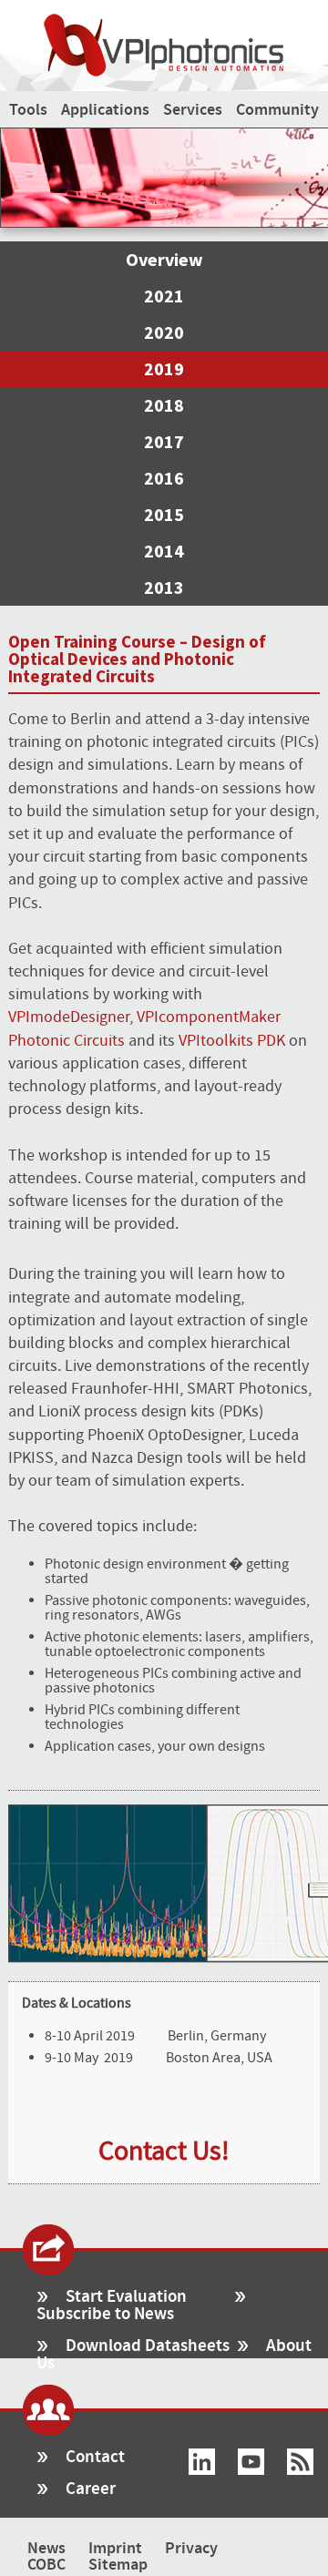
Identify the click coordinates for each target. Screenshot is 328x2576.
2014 (164, 551)
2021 (164, 296)
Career (91, 2489)
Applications (105, 110)
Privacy (191, 2549)
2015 (164, 514)
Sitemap (118, 2565)
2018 (164, 405)
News (46, 2549)
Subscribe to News (105, 2314)
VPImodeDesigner (69, 1017)
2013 (164, 587)
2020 (164, 332)
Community (277, 110)
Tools (28, 110)
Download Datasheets (148, 2346)
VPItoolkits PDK (232, 1041)
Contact (95, 2457)
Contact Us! (164, 2151)
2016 (164, 478)
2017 (164, 441)
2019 (164, 368)
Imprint (115, 2549)
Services (193, 110)
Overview (164, 259)
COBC (46, 2565)
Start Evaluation (126, 2297)
